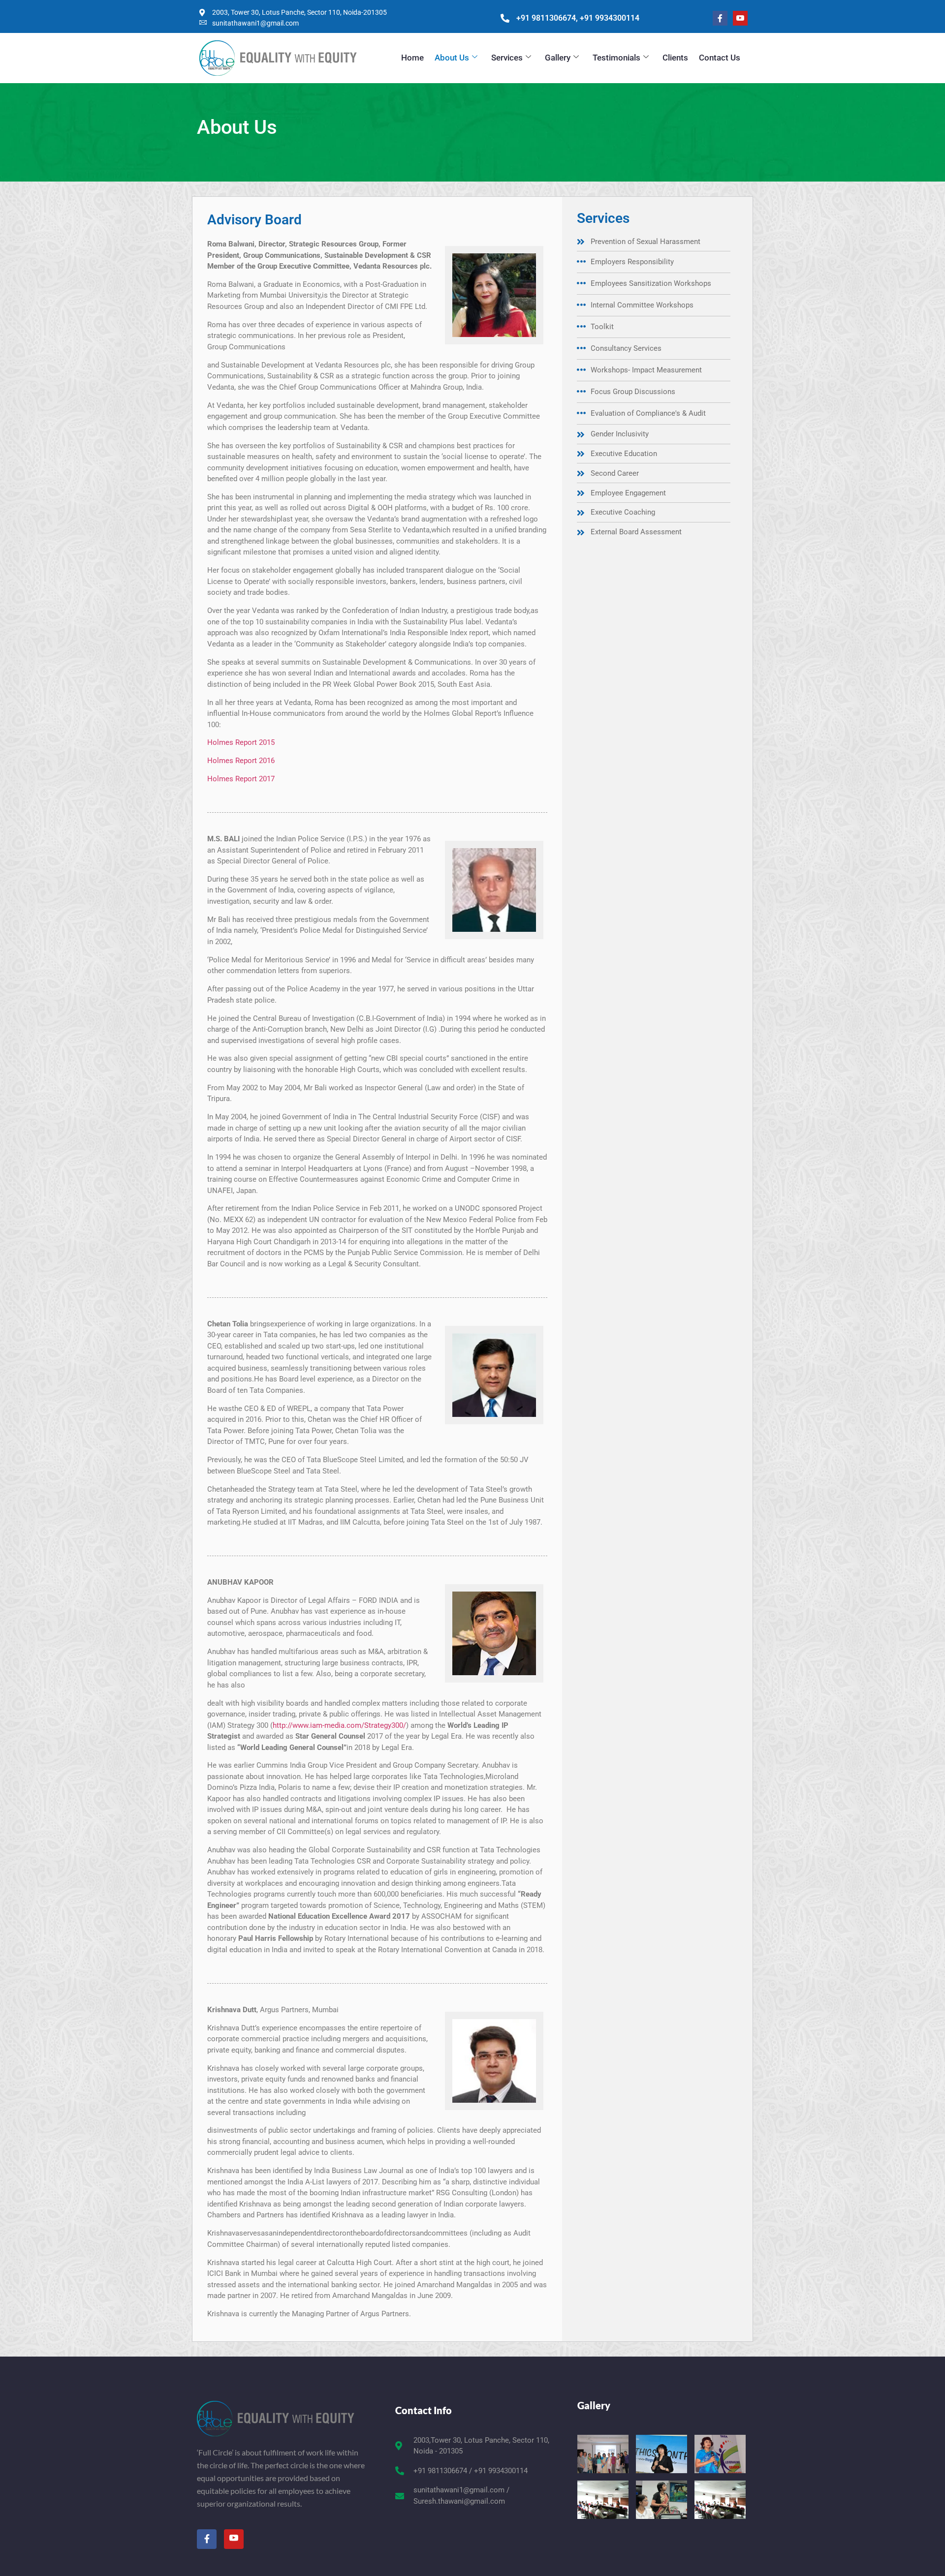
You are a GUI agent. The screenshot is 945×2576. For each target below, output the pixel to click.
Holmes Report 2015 (241, 742)
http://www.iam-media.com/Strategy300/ (339, 1725)
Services (507, 58)
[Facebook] (720, 18)
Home (412, 58)
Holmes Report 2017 (241, 779)
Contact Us (720, 58)
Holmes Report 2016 (241, 761)
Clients (675, 58)
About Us (452, 58)
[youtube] (740, 18)
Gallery (558, 58)
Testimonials (616, 58)
